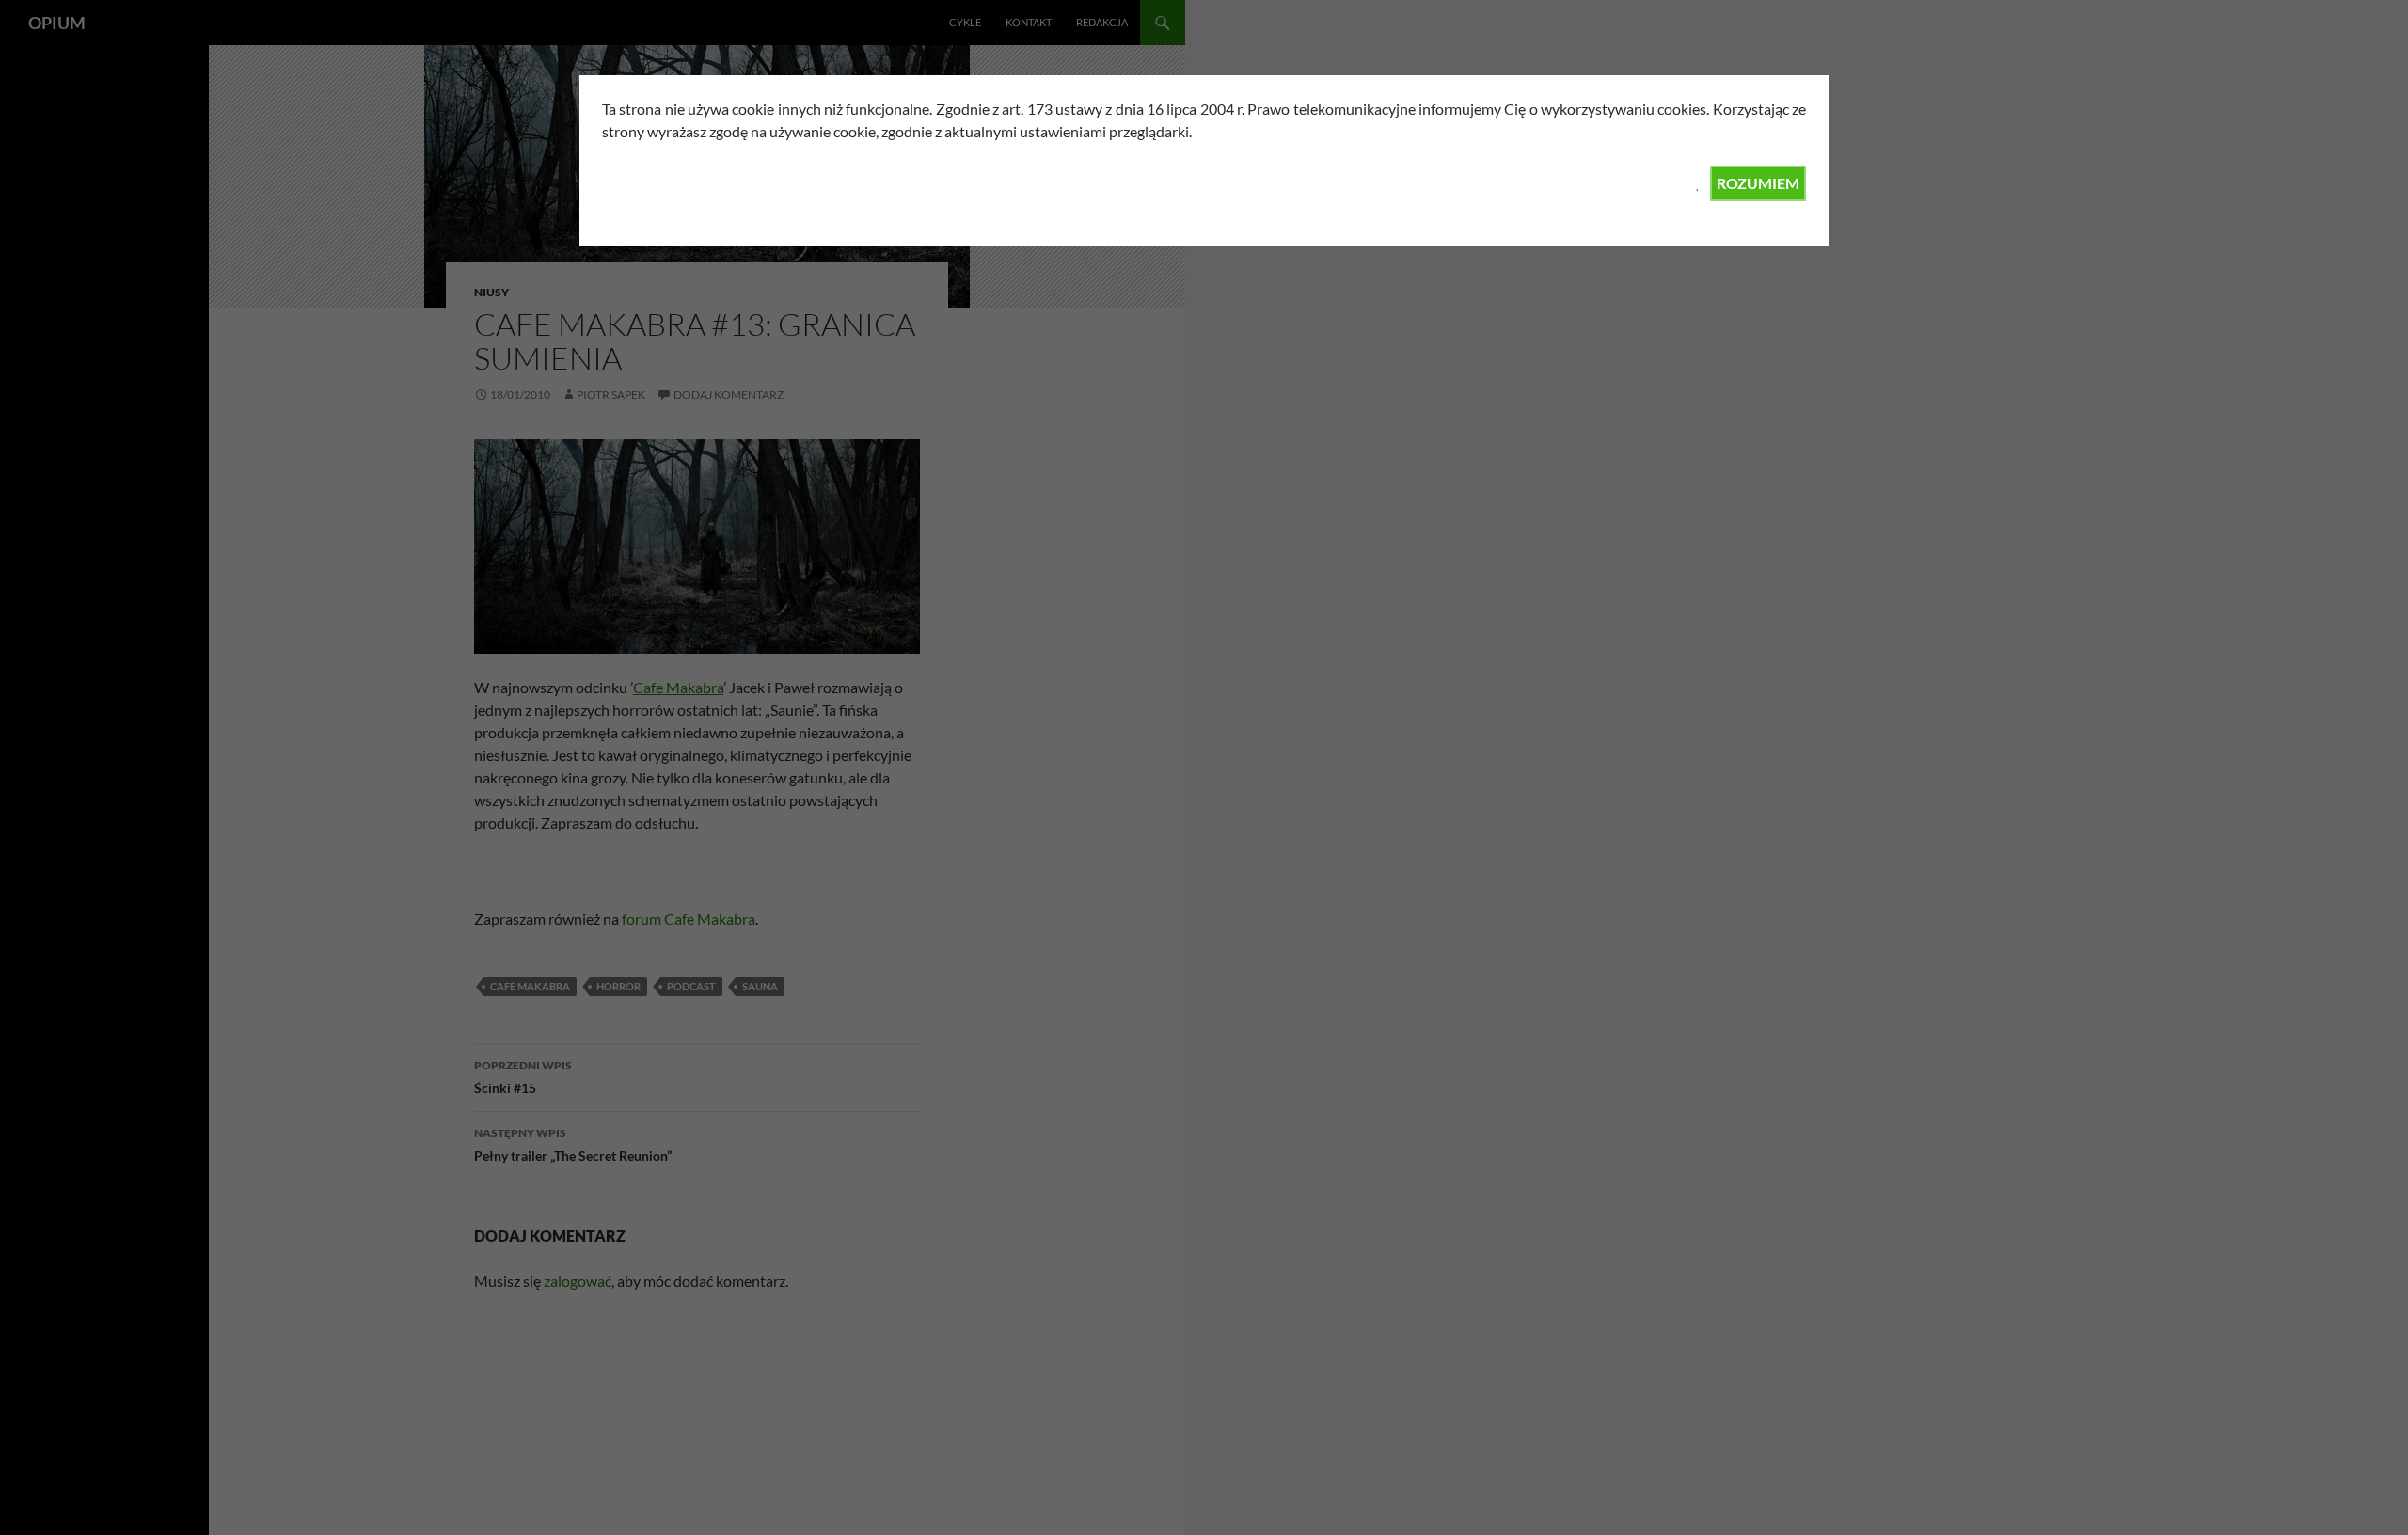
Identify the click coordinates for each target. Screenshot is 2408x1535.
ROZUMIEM (1758, 183)
